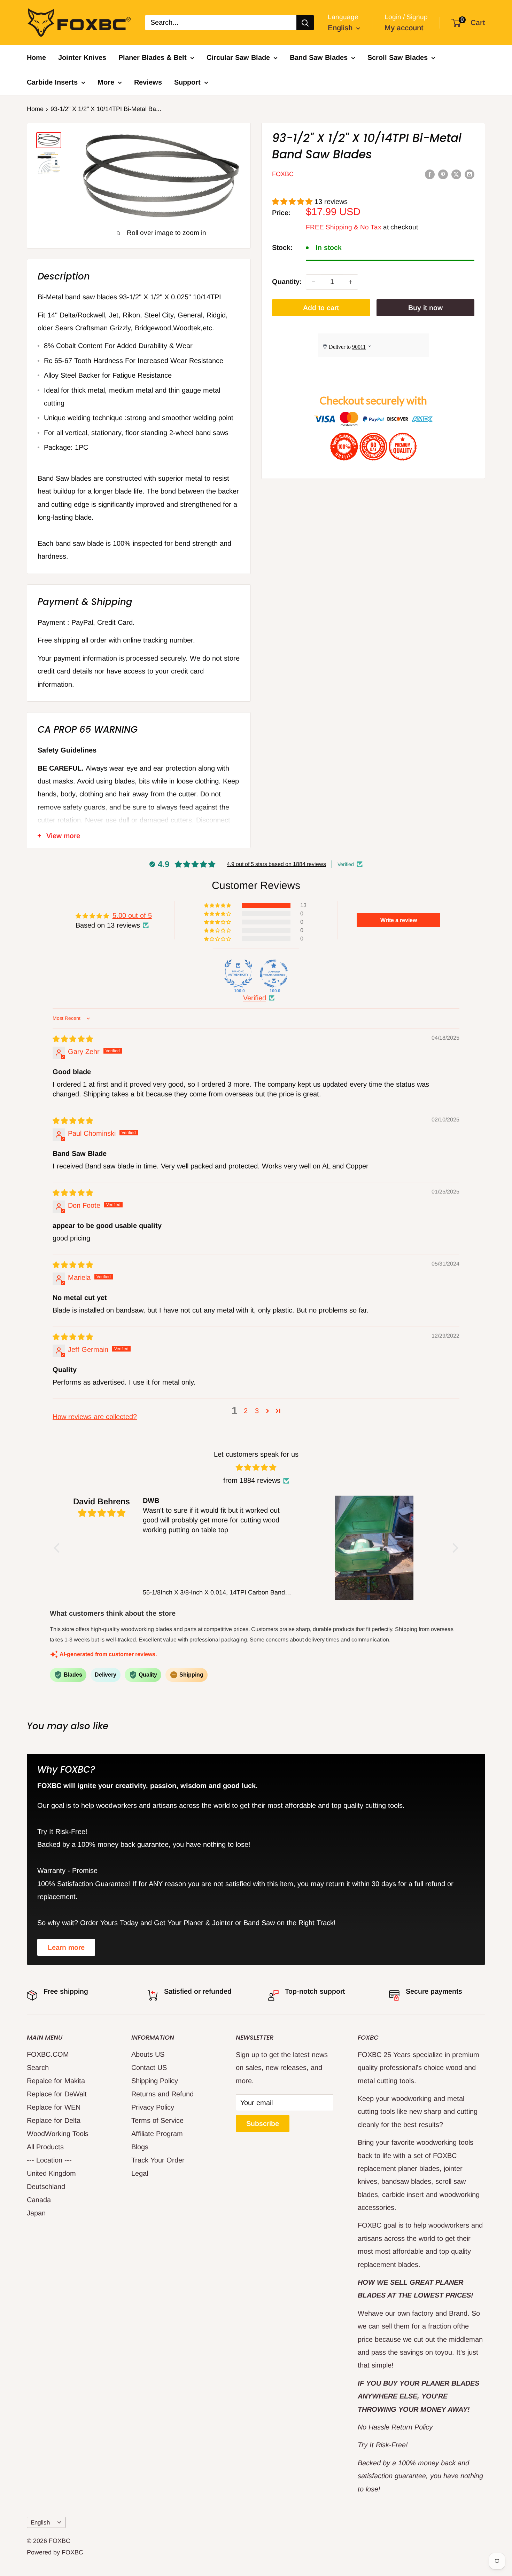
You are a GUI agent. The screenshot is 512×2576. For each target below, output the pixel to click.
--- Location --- (49, 2160)
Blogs (140, 2147)
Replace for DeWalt (57, 2094)
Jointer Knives (82, 57)
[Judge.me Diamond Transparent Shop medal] (274, 974)
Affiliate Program (157, 2134)
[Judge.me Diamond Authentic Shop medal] (238, 974)
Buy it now (425, 308)
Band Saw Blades (319, 57)
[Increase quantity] (350, 282)
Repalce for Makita (56, 2081)
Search (38, 2067)
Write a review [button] (399, 920)
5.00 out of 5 (132, 915)
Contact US (149, 2067)
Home (36, 57)
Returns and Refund (162, 2094)
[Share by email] (470, 174)
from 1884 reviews (252, 1480)
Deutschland (46, 2187)
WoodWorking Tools (58, 2134)
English (40, 2523)
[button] (293, 202)
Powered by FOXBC (55, 2552)
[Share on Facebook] (430, 174)
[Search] (305, 23)
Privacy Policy (153, 2107)
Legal (140, 2173)
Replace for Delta (54, 2120)
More (106, 82)
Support (187, 82)
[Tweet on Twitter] (456, 174)
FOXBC (283, 174)
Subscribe (263, 2124)
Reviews (148, 82)
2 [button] (246, 1411)
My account (404, 28)
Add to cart (321, 308)
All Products (45, 2147)
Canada (39, 2200)
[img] (73, 1039)
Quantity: (287, 282)
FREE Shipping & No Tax (344, 227)
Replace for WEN (54, 2107)
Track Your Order (158, 2160)
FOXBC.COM (48, 2054)
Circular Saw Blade (238, 57)
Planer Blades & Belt (153, 57)
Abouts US (148, 2054)
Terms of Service (157, 2120)
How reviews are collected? (95, 1417)
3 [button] (257, 1411)
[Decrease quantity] (313, 282)
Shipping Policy (155, 2081)
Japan (36, 2213)
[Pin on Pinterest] (443, 174)
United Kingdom (51, 2173)
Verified (255, 998)
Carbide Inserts (52, 82)
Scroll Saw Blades (398, 57)
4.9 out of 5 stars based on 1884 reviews (276, 864)
